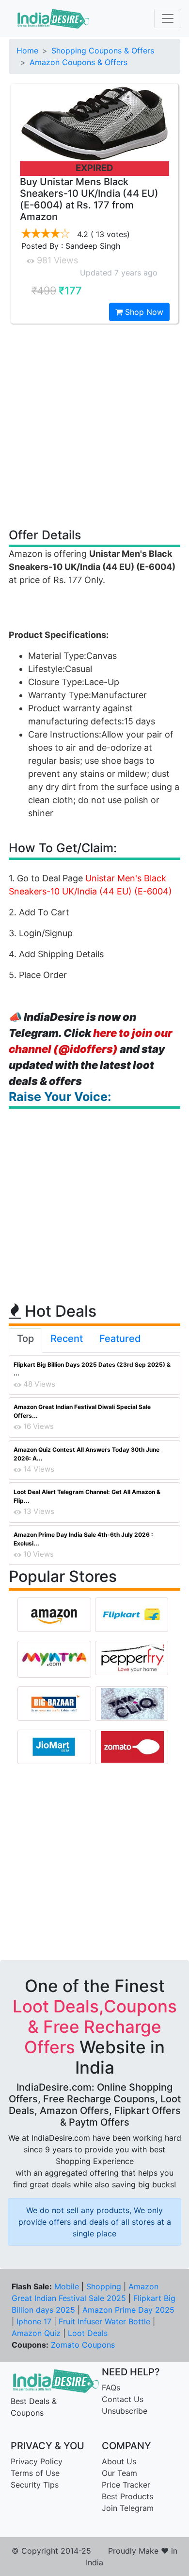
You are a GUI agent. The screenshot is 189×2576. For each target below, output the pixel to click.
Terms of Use (35, 2473)
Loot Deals (88, 2333)
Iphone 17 (34, 2321)
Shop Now (143, 312)
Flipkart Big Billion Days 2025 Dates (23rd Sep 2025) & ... (92, 1369)
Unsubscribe (125, 2411)
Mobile (67, 2286)
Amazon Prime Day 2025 (128, 2310)
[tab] (25, 1340)
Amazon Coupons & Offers (79, 62)
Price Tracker (126, 2485)
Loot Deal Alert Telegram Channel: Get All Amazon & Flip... (87, 1496)
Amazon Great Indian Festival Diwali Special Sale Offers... (82, 1411)
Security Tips (35, 2485)
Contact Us (123, 2399)
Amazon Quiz (36, 2333)
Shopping (104, 2286)
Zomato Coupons (83, 2345)
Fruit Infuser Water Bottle (104, 2321)
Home (27, 51)
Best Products (127, 2496)
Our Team (119, 2473)
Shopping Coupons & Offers (103, 51)
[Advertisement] (94, 425)
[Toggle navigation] (168, 18)
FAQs (111, 2387)
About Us (119, 2461)
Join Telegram (128, 2508)
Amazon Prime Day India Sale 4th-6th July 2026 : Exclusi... (83, 1539)
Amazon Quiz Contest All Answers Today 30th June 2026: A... (87, 1454)
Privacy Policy (37, 2461)
